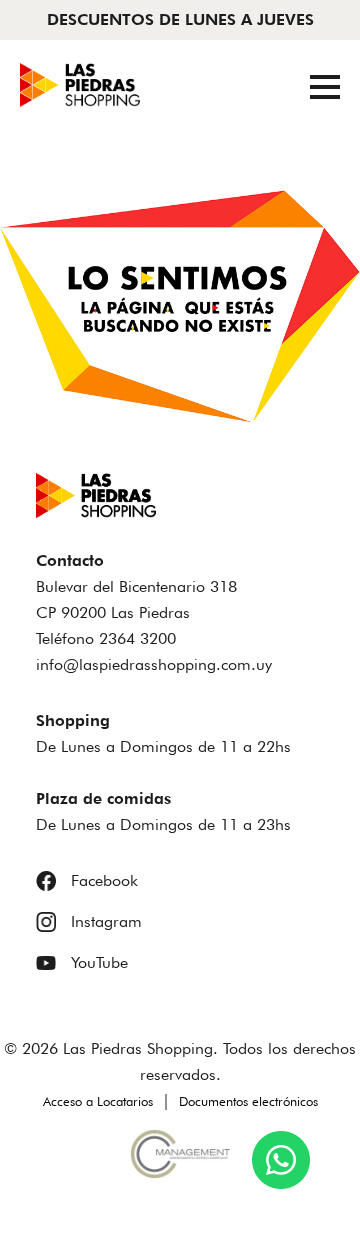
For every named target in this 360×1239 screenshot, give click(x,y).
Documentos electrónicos (248, 1101)
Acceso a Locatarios (98, 1101)
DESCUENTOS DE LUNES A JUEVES (180, 19)
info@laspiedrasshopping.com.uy (154, 664)
